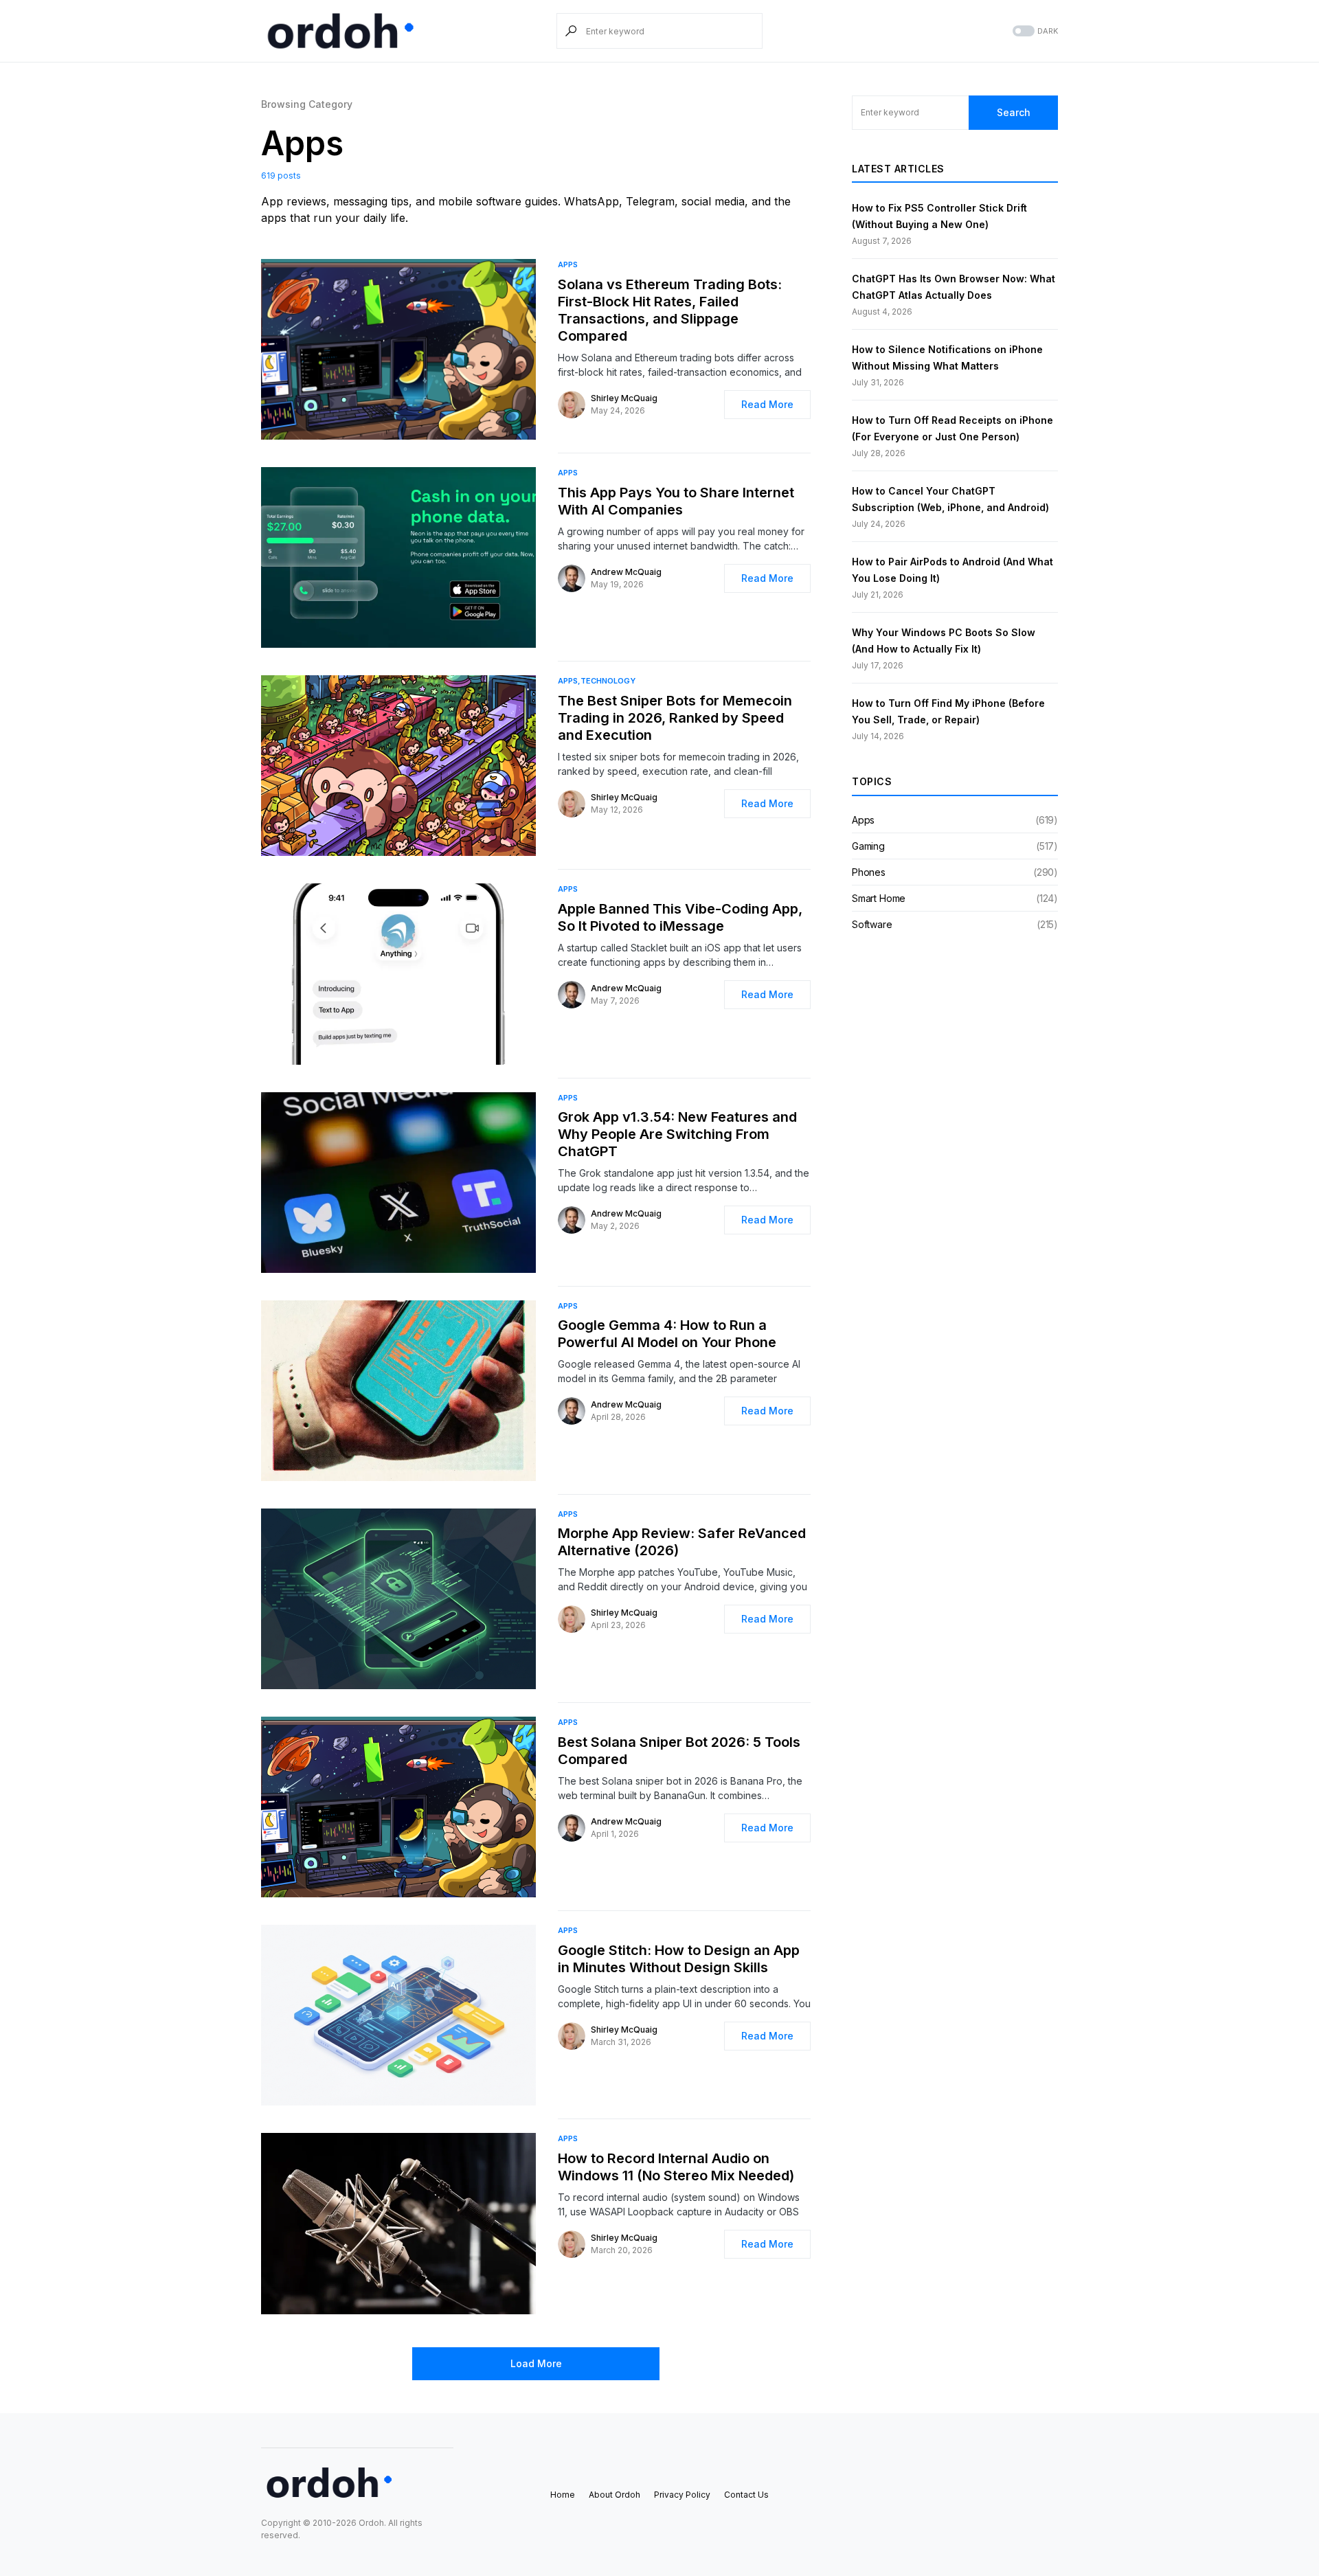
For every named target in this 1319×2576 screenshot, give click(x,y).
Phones (869, 872)
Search (1014, 112)
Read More (767, 404)
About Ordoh (615, 2495)
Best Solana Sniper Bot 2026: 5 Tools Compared (679, 1751)
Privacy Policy (682, 2495)
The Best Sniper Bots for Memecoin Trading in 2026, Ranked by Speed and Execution (675, 718)
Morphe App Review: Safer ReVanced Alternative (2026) (682, 1542)
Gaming (868, 846)
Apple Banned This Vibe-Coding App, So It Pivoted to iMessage (680, 917)
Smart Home (879, 898)
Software (872, 924)
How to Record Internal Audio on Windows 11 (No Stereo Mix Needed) (676, 2167)
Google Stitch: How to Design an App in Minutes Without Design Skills (679, 1959)
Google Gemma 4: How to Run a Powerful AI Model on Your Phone (667, 1334)
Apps (568, 264)
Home (563, 2495)
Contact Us (746, 2495)
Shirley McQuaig (624, 398)
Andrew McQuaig (626, 572)
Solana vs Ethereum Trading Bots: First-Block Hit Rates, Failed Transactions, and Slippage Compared (670, 310)
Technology (608, 681)
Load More (536, 2363)
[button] (1034, 31)
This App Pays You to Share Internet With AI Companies (676, 501)
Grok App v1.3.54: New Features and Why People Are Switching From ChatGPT (677, 1134)
